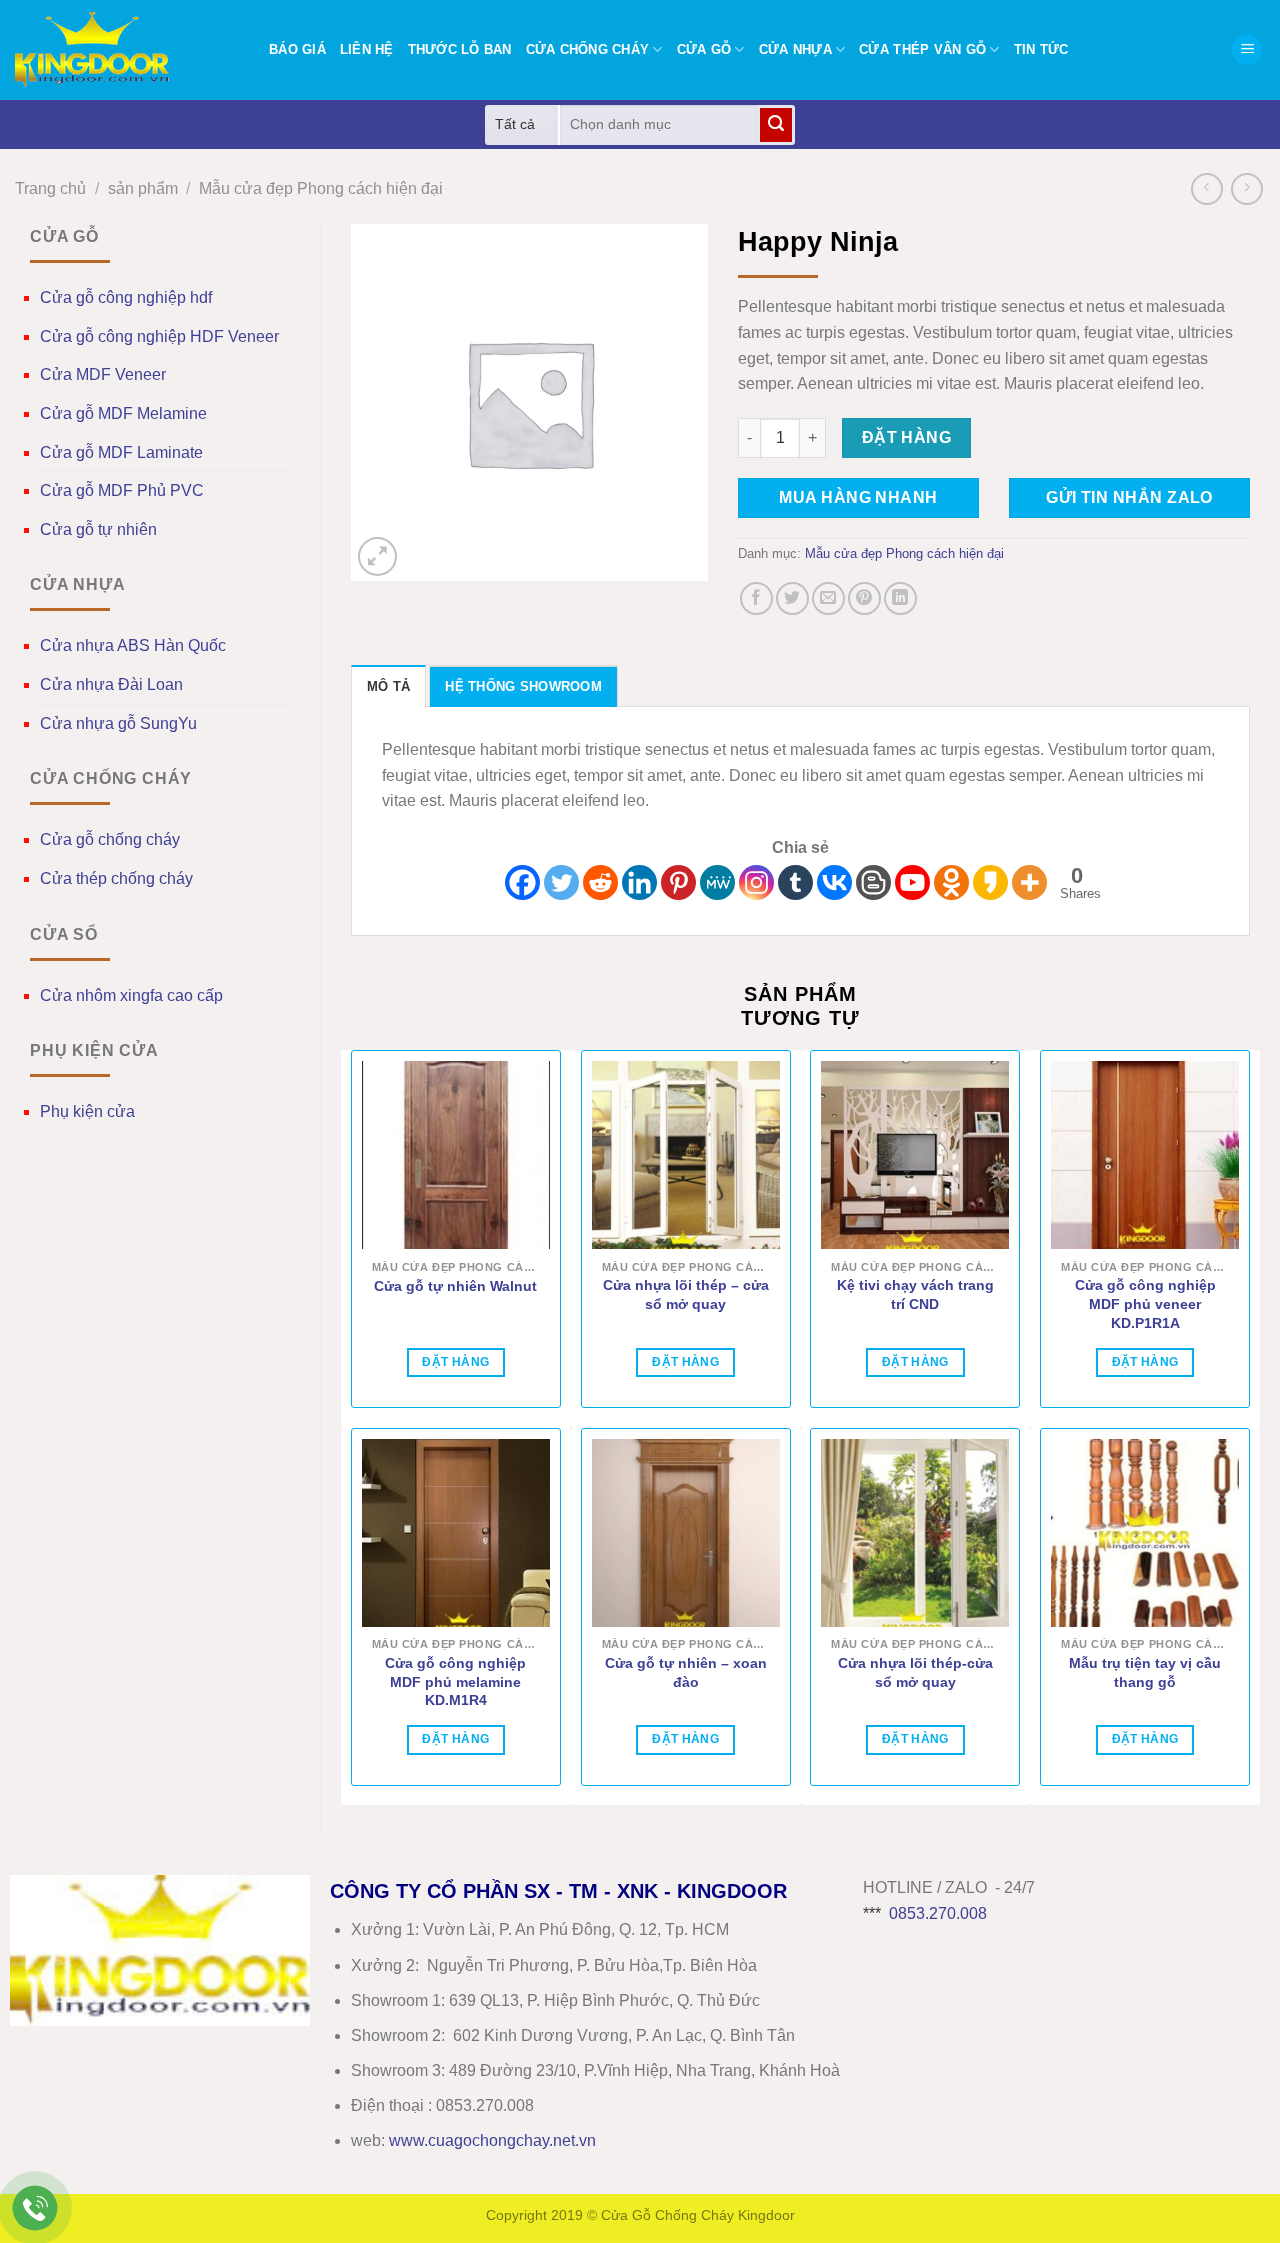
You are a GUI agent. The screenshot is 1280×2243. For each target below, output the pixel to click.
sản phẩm (143, 188)
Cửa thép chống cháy (116, 878)
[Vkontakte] (834, 882)
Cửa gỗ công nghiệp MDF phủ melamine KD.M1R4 (455, 1681)
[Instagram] (756, 882)
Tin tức (1041, 49)
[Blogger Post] (873, 882)
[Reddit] (600, 882)
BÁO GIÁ (297, 49)
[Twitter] (561, 882)
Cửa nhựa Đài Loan (111, 684)
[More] (1029, 882)
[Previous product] (1246, 188)
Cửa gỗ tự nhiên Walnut (455, 1286)
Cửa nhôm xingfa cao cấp (131, 995)
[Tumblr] (795, 882)
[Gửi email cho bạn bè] (828, 598)
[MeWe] (717, 882)
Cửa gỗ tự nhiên (98, 529)
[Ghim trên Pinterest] (864, 598)
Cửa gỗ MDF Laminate (121, 452)
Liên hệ (367, 49)
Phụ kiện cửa (87, 1111)
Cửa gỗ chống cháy (110, 839)
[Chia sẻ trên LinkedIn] (900, 598)
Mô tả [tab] (388, 686)
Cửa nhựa (795, 49)
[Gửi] (776, 125)
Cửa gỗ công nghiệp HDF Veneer (159, 336)
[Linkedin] (639, 882)
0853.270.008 (938, 1913)
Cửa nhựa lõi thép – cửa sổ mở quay (686, 1294)
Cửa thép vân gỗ (922, 49)
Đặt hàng (907, 437)
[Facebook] (522, 882)
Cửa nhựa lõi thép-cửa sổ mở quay (915, 1672)
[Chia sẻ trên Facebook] (756, 598)
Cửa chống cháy (588, 49)
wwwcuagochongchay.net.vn (492, 2140)
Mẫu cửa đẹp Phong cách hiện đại (321, 188)
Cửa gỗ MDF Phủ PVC (122, 490)
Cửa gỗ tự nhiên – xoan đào (686, 1672)
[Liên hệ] (35, 2208)
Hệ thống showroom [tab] (523, 686)
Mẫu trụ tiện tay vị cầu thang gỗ (1145, 1672)
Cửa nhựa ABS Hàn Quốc (133, 645)
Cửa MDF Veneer (103, 374)
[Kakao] (990, 882)
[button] (1247, 50)
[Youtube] (912, 882)
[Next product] (1206, 188)
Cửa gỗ (704, 49)
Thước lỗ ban (460, 49)
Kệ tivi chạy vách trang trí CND (915, 1294)
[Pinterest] (678, 882)
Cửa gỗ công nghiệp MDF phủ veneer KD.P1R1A (1145, 1303)
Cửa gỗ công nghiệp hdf (126, 297)
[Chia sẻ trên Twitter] (792, 598)
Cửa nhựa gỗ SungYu (118, 723)
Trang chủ (50, 188)
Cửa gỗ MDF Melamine (123, 413)
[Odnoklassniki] (951, 882)
